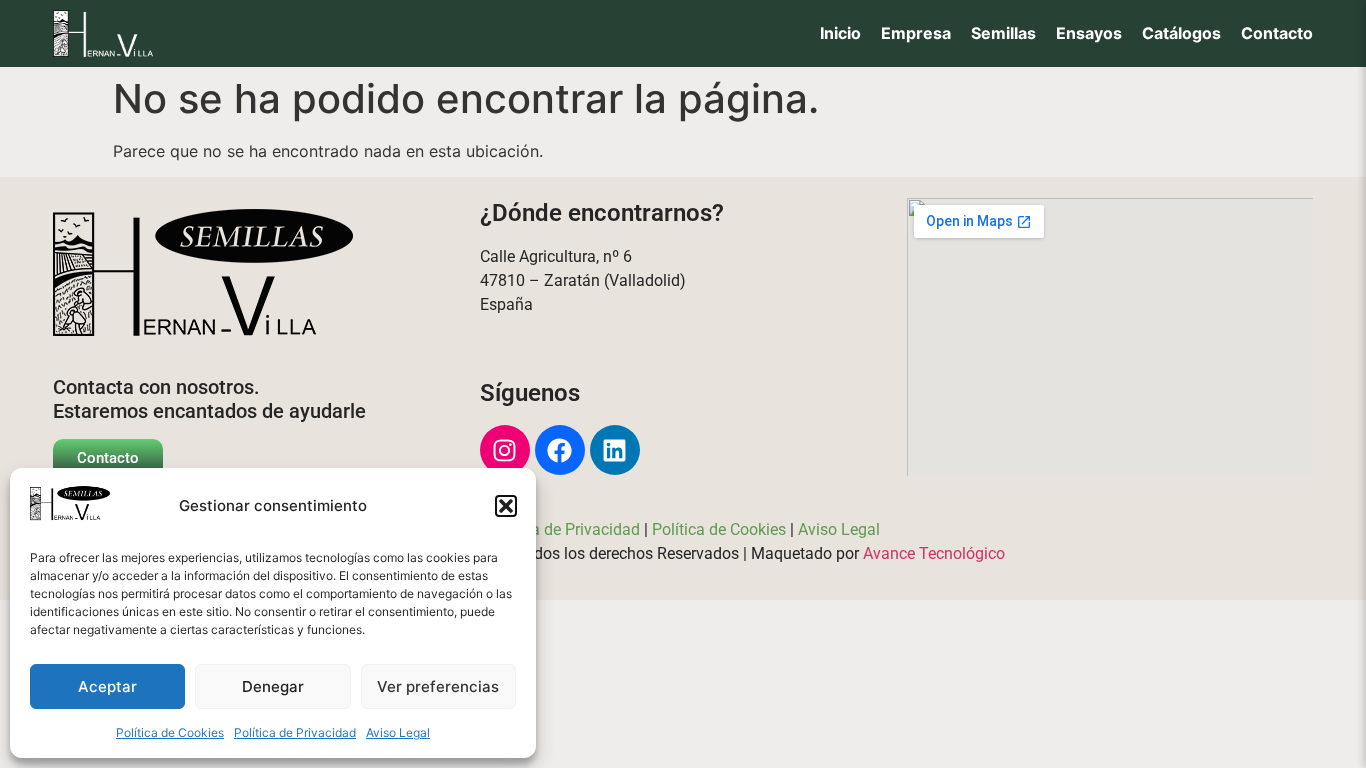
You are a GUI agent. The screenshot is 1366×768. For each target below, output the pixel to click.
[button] (506, 506)
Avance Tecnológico (934, 553)
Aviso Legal (398, 732)
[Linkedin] (615, 450)
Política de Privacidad (295, 732)
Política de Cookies (170, 732)
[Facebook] (560, 450)
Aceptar (107, 686)
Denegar (273, 686)
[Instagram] (505, 450)
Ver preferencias (438, 686)
